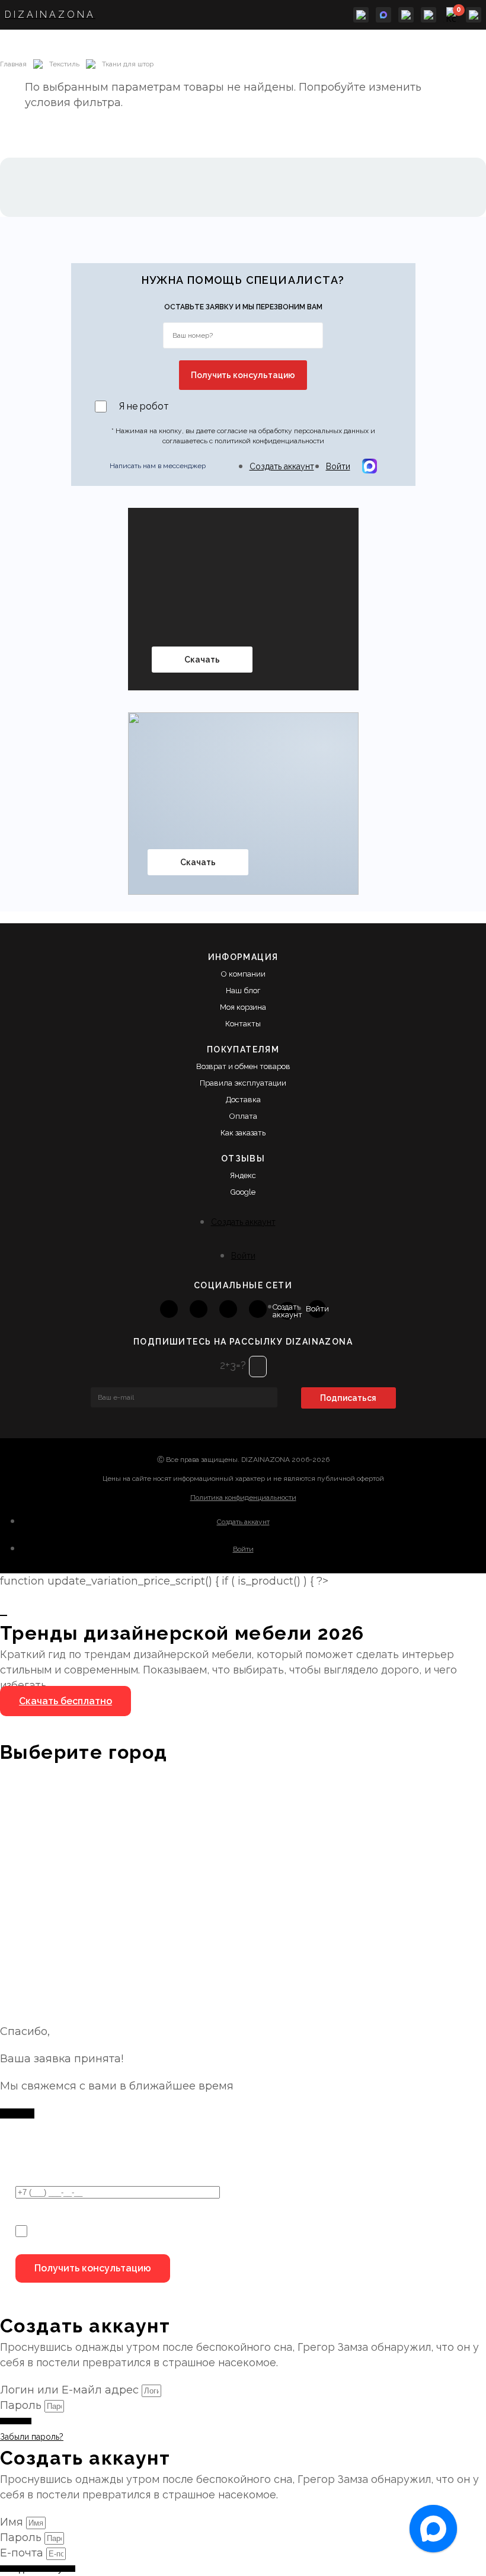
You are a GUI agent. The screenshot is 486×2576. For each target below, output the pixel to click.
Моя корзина (243, 1007)
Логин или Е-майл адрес (69, 2390)
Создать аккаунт (282, 466)
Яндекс (243, 1175)
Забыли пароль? (32, 2437)
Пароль (21, 2405)
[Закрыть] (4, 1615)
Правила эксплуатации (243, 1083)
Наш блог (243, 991)
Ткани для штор (128, 64)
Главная (13, 64)
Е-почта (23, 2553)
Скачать (202, 660)
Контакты (243, 1024)
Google (243, 1192)
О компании (243, 974)
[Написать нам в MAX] (383, 15)
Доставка (243, 1100)
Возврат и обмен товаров (243, 1066)
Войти (338, 466)
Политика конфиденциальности (243, 1497)
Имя (13, 2522)
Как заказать (243, 1133)
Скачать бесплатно (65, 1701)
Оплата (243, 1116)
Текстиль (64, 64)
